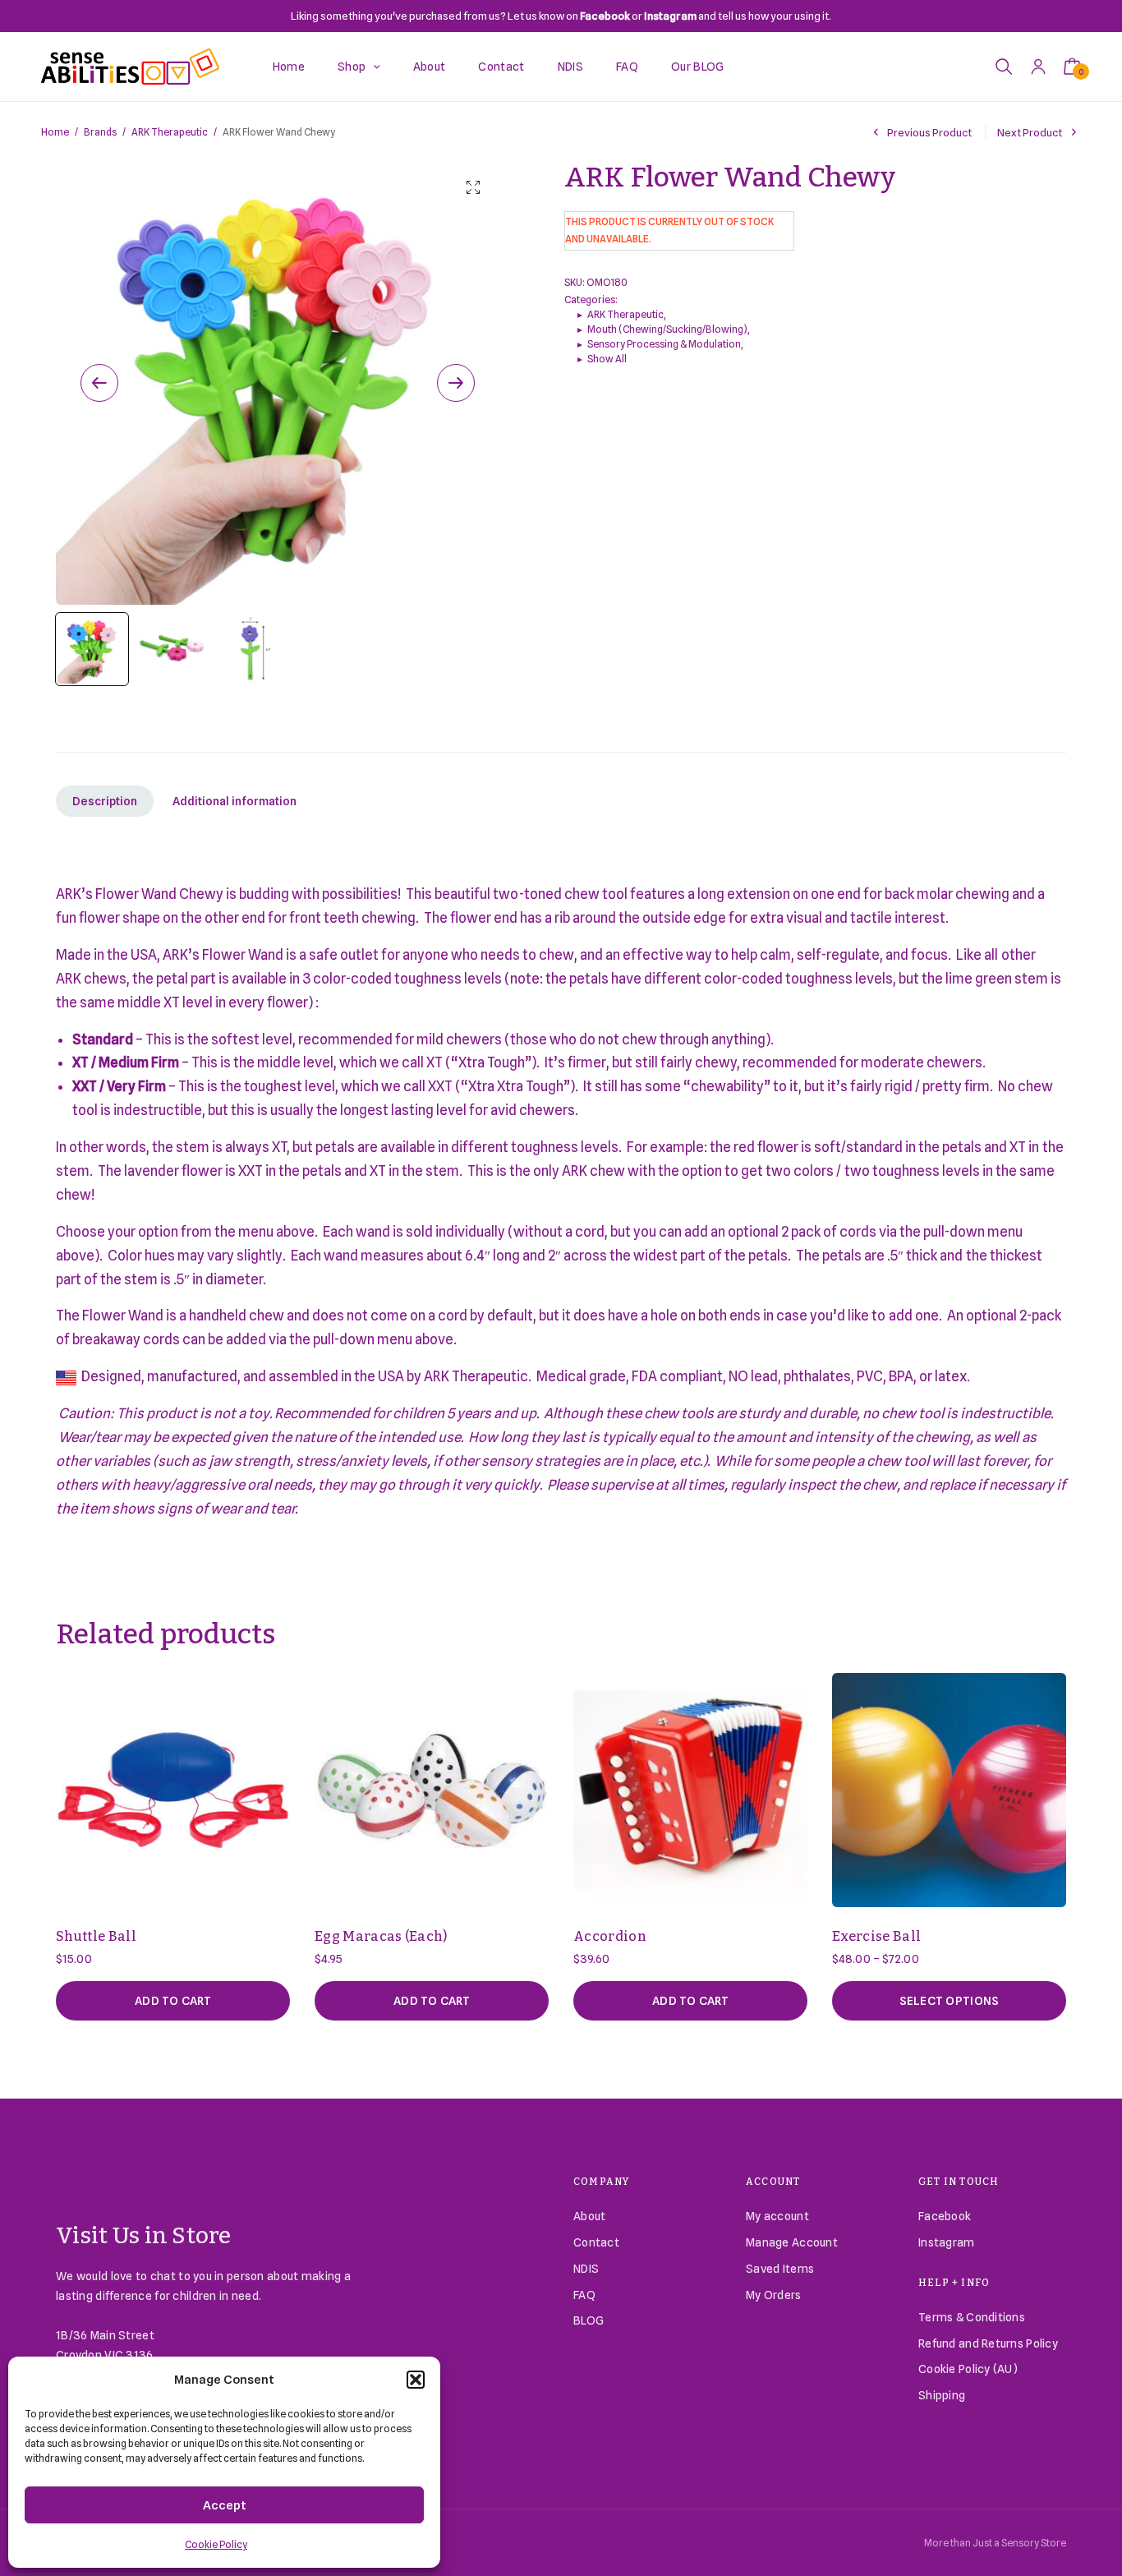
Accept (225, 2505)
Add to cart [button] (173, 2001)
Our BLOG (698, 67)
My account (777, 2216)
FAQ (627, 67)
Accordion (610, 1936)
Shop (352, 67)
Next (456, 383)
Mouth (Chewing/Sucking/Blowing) (667, 329)
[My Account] (1038, 66)
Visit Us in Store (144, 2235)
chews (105, 979)
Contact (501, 67)
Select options (950, 2001)
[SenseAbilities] (130, 67)
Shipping (942, 2395)
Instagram (947, 2242)
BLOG (589, 2320)
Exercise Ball (876, 1936)
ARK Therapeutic (170, 132)
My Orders (774, 2295)
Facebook (945, 2216)
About (430, 67)
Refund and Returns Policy (988, 2343)
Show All (607, 359)
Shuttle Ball (96, 1936)
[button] (416, 2380)
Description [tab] (105, 801)
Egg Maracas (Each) (381, 1936)
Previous (99, 383)
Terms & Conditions (972, 2317)
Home (289, 67)
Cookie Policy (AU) (968, 2369)
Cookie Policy (216, 2544)
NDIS (570, 67)
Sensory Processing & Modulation (664, 344)
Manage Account (792, 2242)
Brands (100, 132)
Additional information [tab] (235, 801)
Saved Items (780, 2269)
